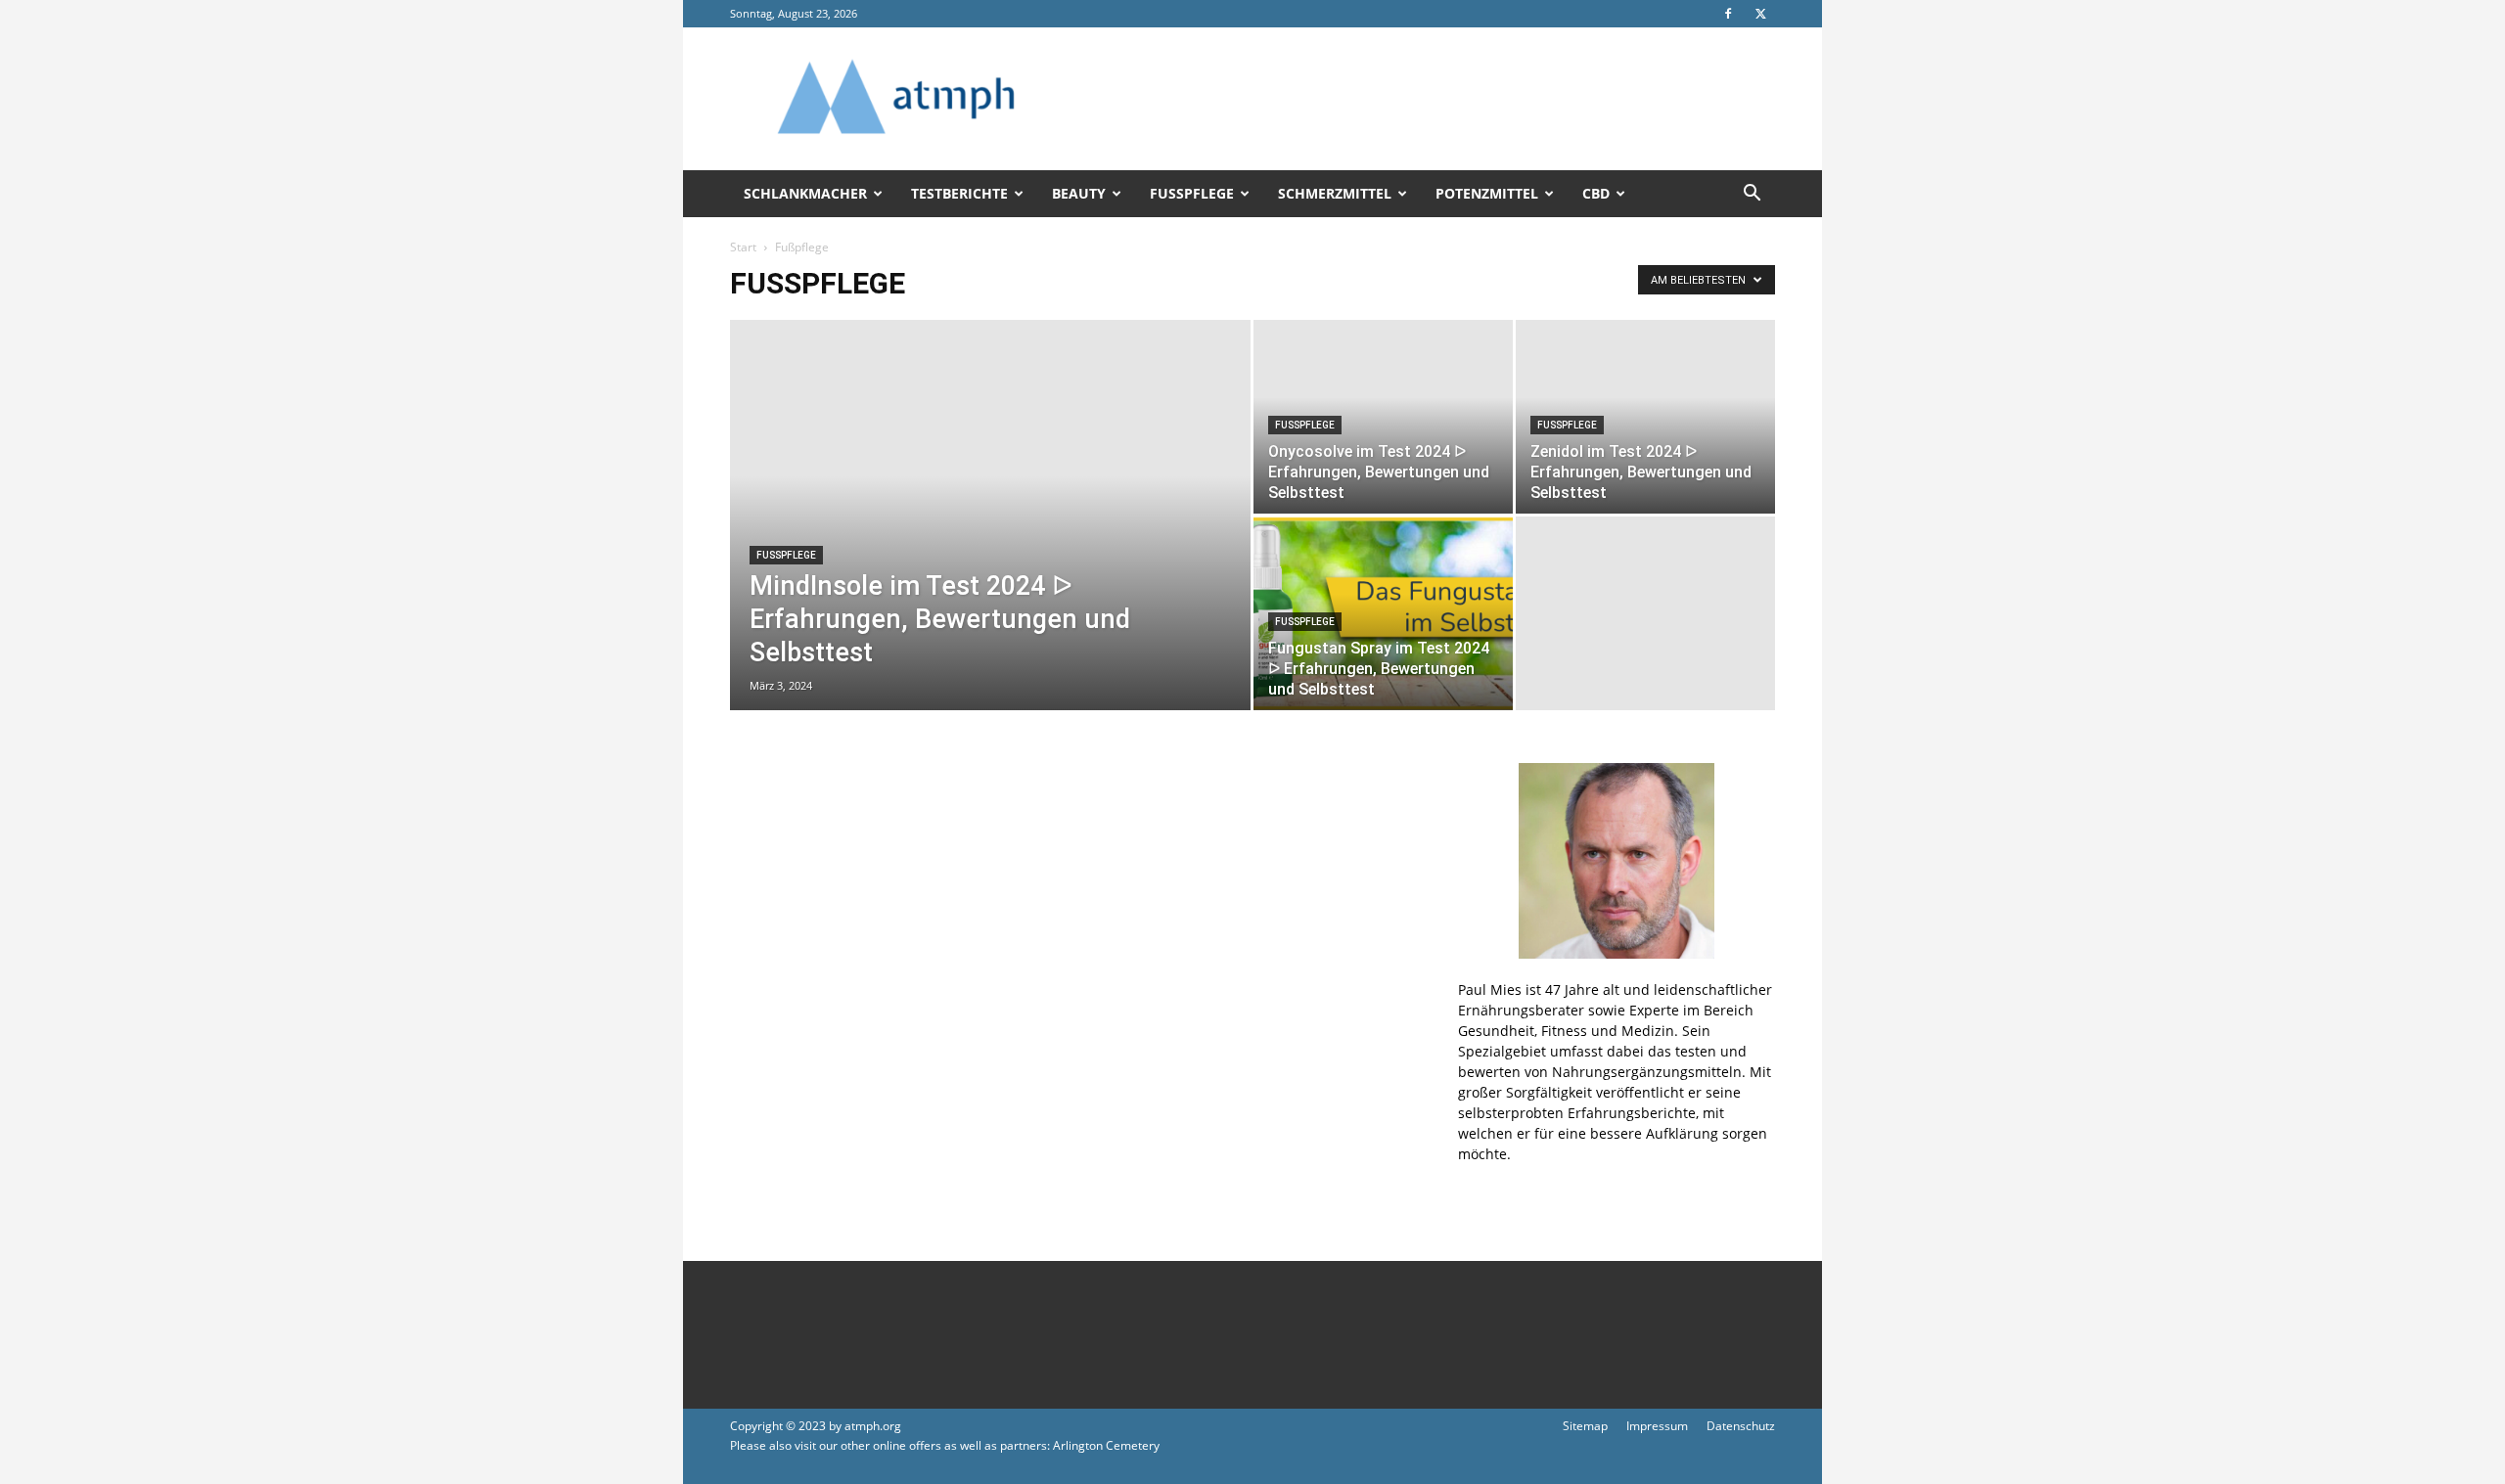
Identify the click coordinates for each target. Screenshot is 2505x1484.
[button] (1752, 195)
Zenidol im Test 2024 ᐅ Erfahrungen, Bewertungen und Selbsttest (1641, 472)
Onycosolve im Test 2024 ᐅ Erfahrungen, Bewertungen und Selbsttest (1379, 472)
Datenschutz (1741, 1426)
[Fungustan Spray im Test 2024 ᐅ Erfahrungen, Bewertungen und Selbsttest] (1383, 613)
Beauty (1079, 193)
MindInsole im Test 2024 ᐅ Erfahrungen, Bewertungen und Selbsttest (940, 619)
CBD (1596, 193)
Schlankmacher (805, 193)
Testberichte (959, 193)
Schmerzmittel (1335, 193)
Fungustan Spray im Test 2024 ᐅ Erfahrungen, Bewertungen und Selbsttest (1379, 669)
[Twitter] (1760, 14)
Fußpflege (1192, 193)
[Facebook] (1728, 14)
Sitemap (1585, 1426)
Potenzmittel (1487, 193)
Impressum (1657, 1426)
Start (743, 247)
